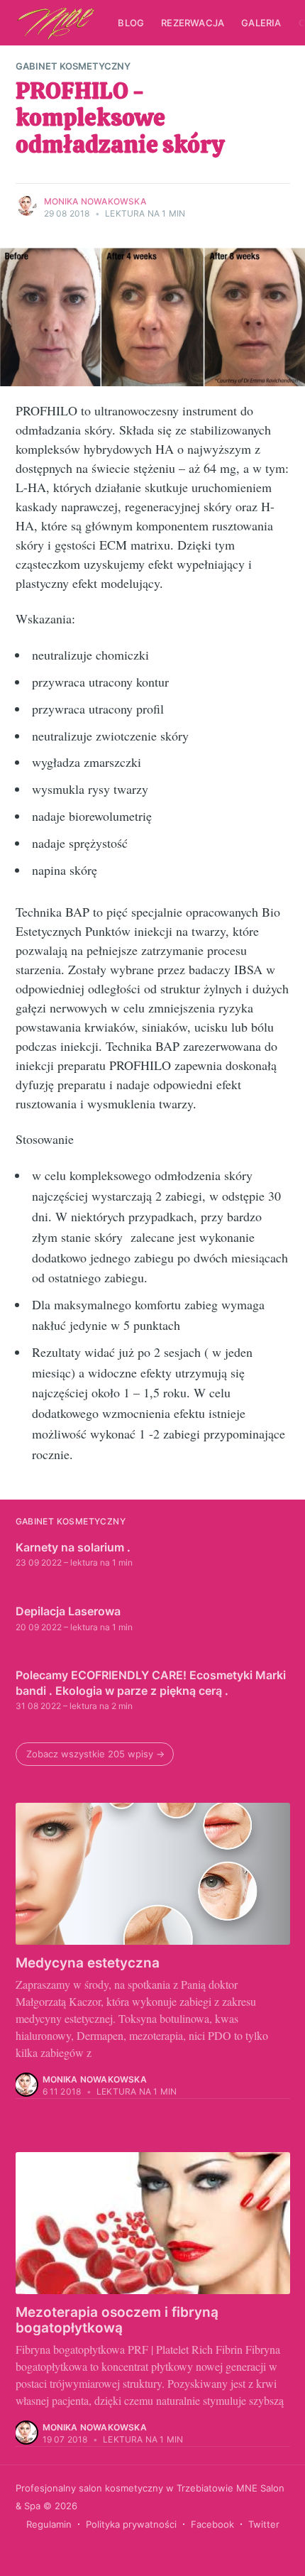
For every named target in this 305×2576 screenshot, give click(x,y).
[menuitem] (131, 23)
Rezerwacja (193, 23)
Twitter (264, 2524)
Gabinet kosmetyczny (73, 66)
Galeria (261, 23)
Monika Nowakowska (95, 201)
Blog (131, 23)
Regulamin (49, 2524)
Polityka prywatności (131, 2524)
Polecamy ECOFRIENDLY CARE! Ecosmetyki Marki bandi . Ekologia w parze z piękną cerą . (151, 1683)
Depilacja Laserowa (68, 1611)
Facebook (212, 2524)
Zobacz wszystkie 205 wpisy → (95, 1754)
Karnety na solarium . (73, 1547)
